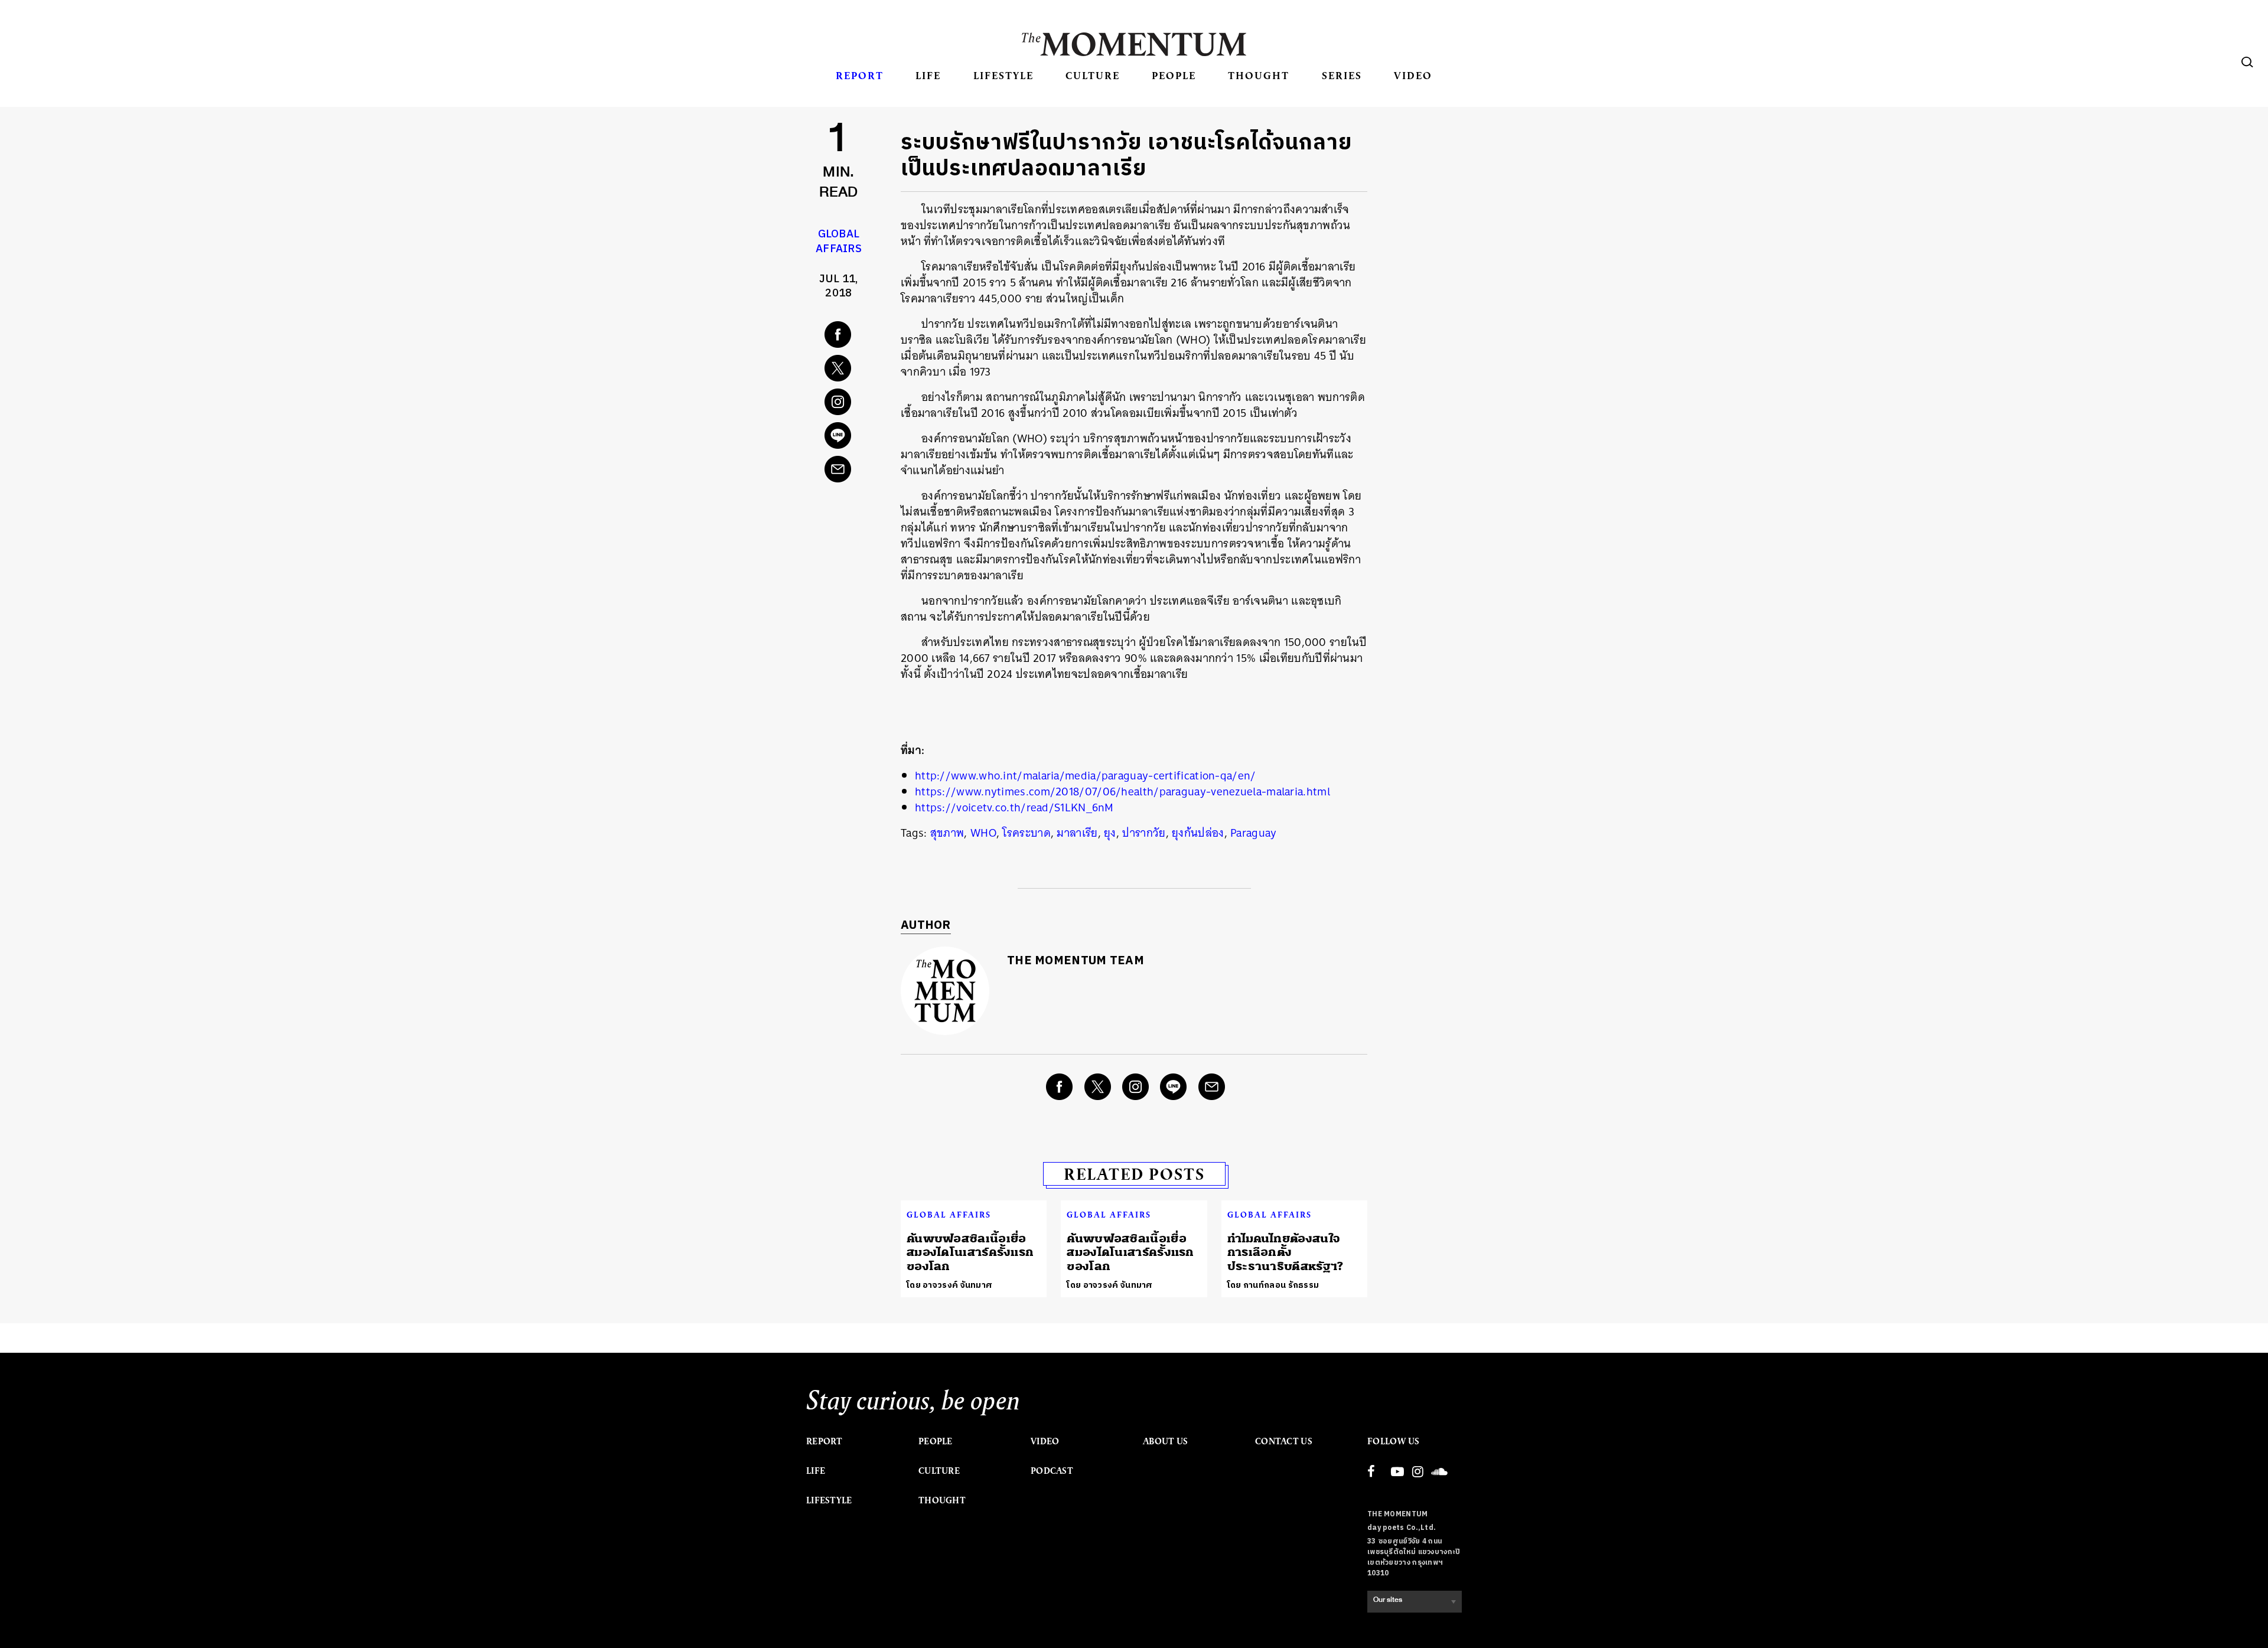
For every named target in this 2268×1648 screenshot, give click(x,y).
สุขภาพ (947, 833)
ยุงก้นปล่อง (1198, 833)
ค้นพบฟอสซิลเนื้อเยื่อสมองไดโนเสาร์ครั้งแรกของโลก (970, 1252)
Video (1413, 75)
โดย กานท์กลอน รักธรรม (1273, 1285)
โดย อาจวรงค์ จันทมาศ (949, 1285)
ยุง (1110, 833)
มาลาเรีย (1077, 833)
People (1174, 75)
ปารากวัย (1144, 833)
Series (1342, 75)
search (2247, 62)
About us (1165, 1441)
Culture (1093, 75)
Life (928, 75)
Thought (1259, 75)
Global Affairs (839, 242)
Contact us (1284, 1441)
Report (860, 75)
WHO (983, 833)
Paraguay (1253, 833)
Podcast (1052, 1471)
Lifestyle (1003, 75)
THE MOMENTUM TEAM (1076, 961)
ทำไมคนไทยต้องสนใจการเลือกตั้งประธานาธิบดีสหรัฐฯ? (1285, 1252)
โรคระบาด (1026, 833)
